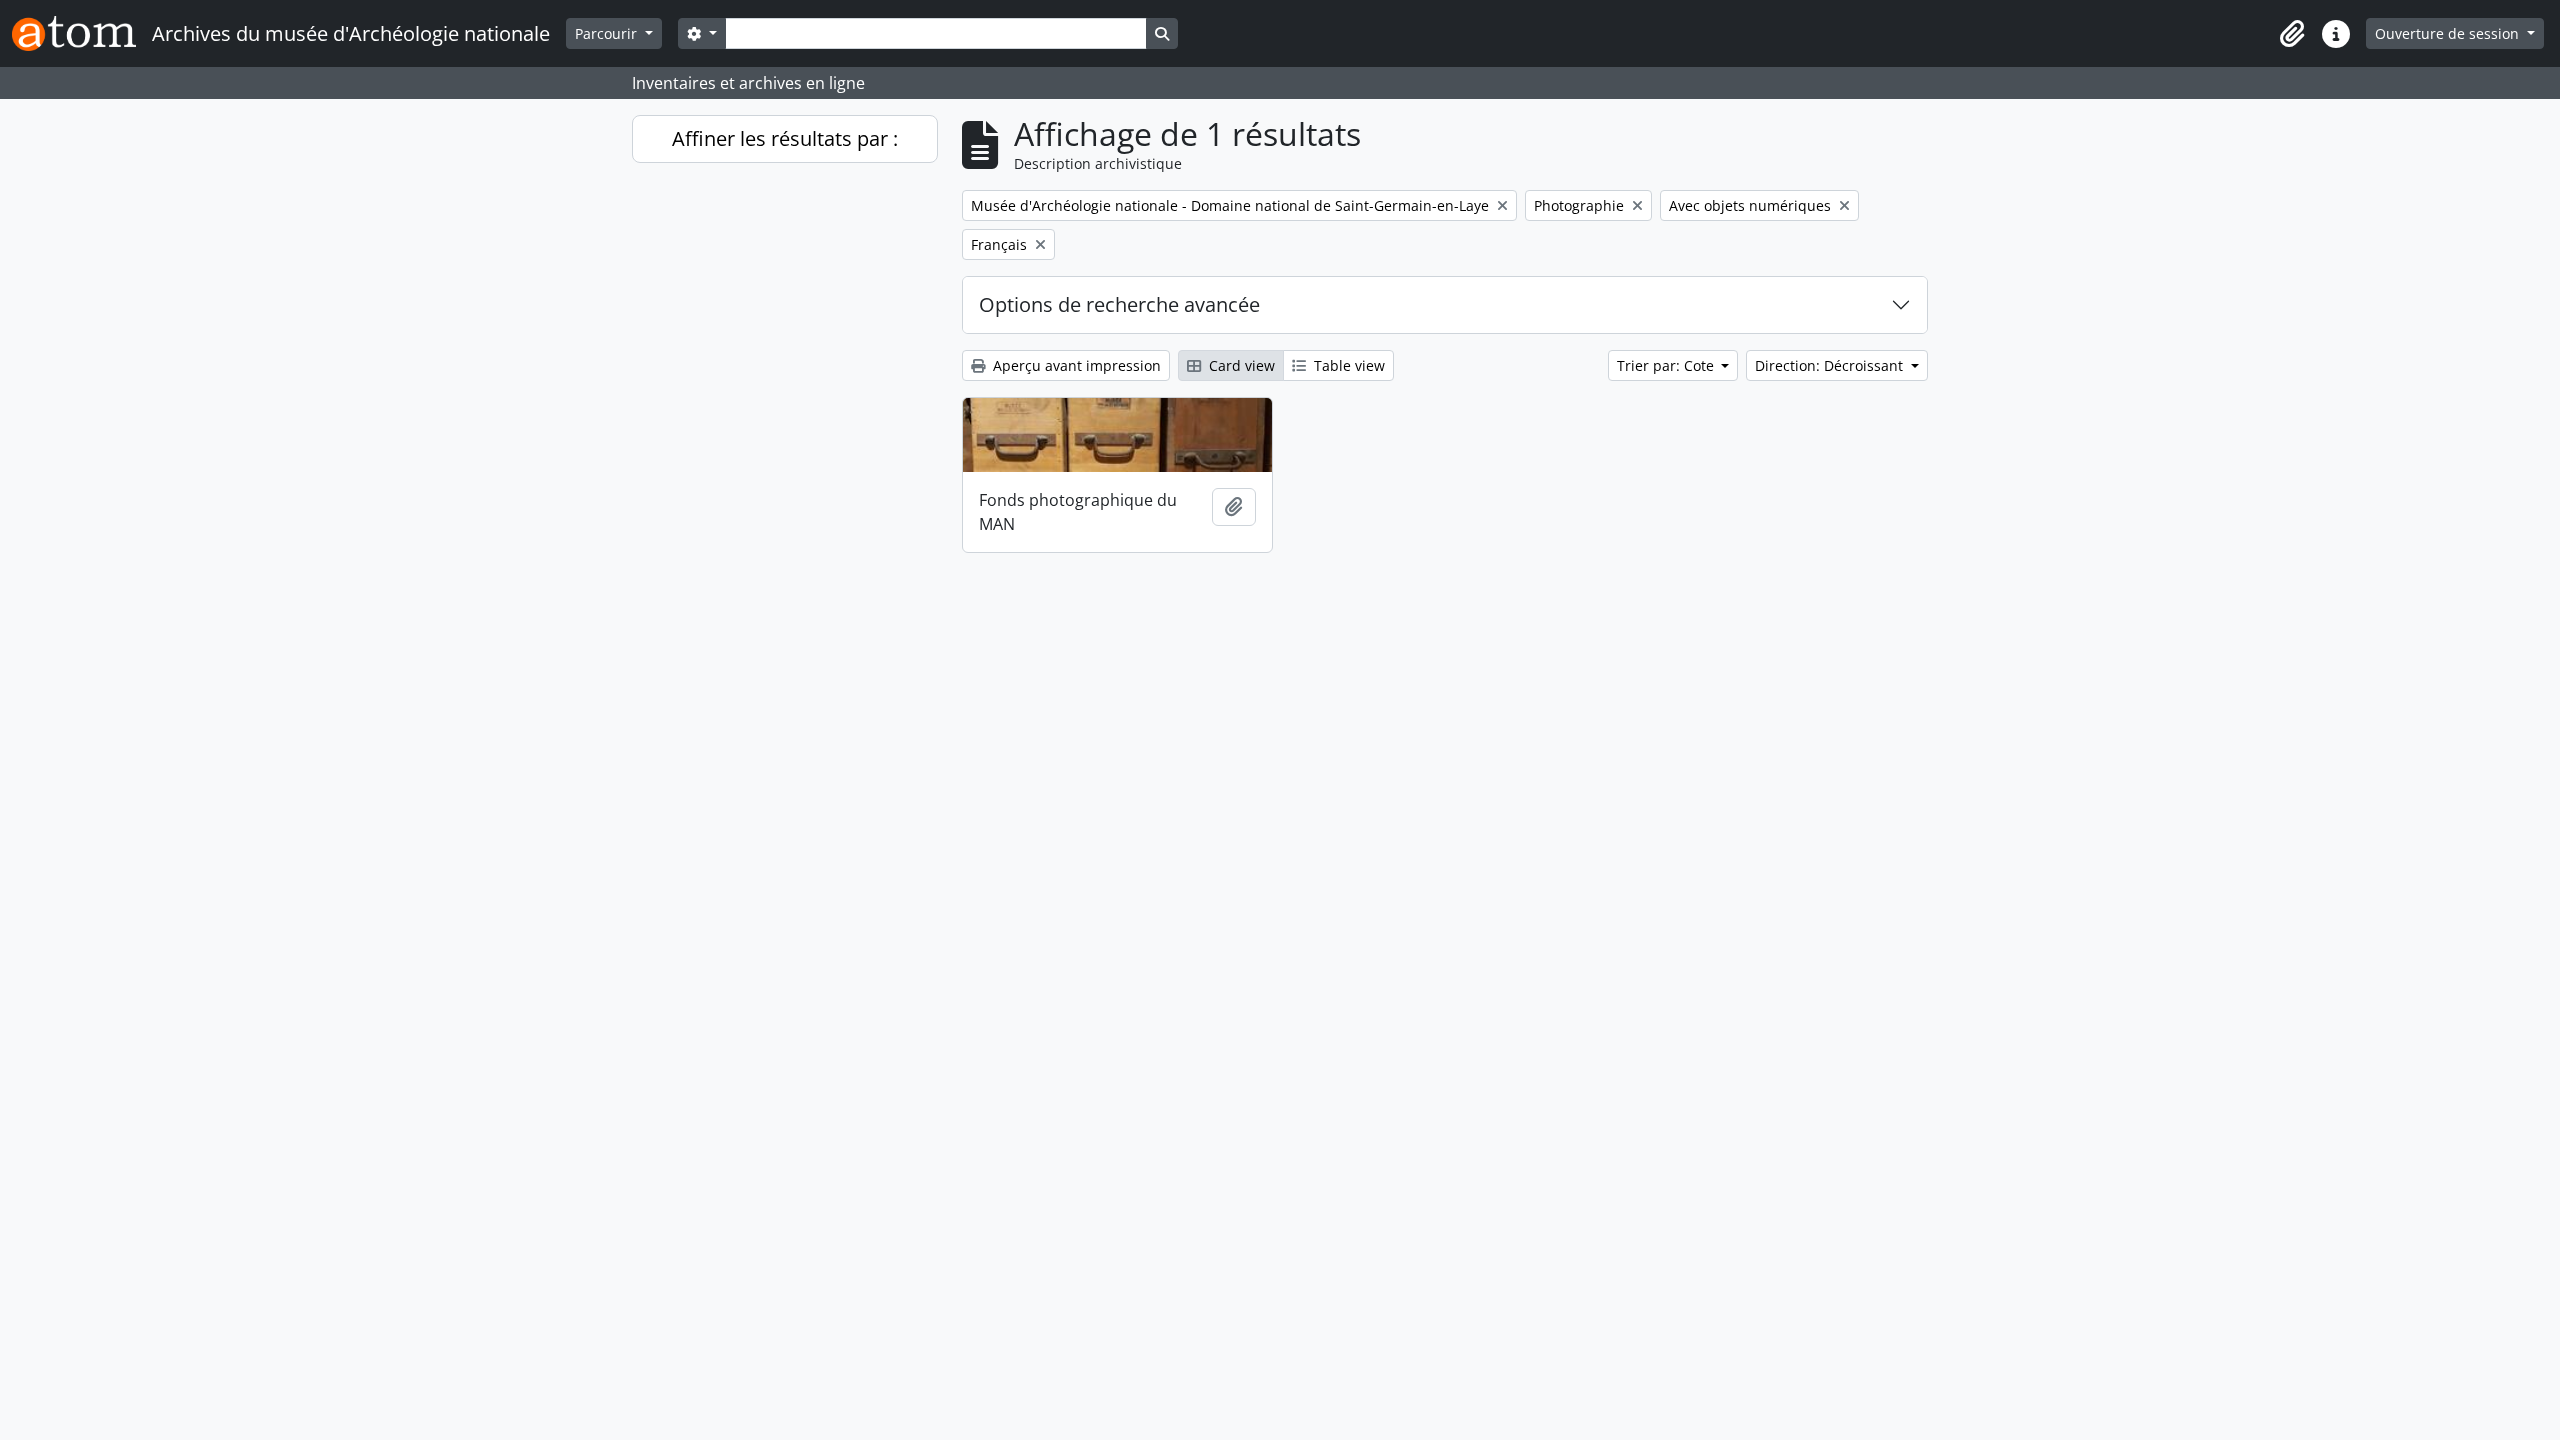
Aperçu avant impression (1075, 365)
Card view (1240, 365)
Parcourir (608, 33)
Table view (1347, 365)
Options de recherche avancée (1119, 304)
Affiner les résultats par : (785, 138)
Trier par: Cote (1667, 365)
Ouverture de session (2449, 33)
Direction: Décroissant (1831, 365)
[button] (2292, 34)
